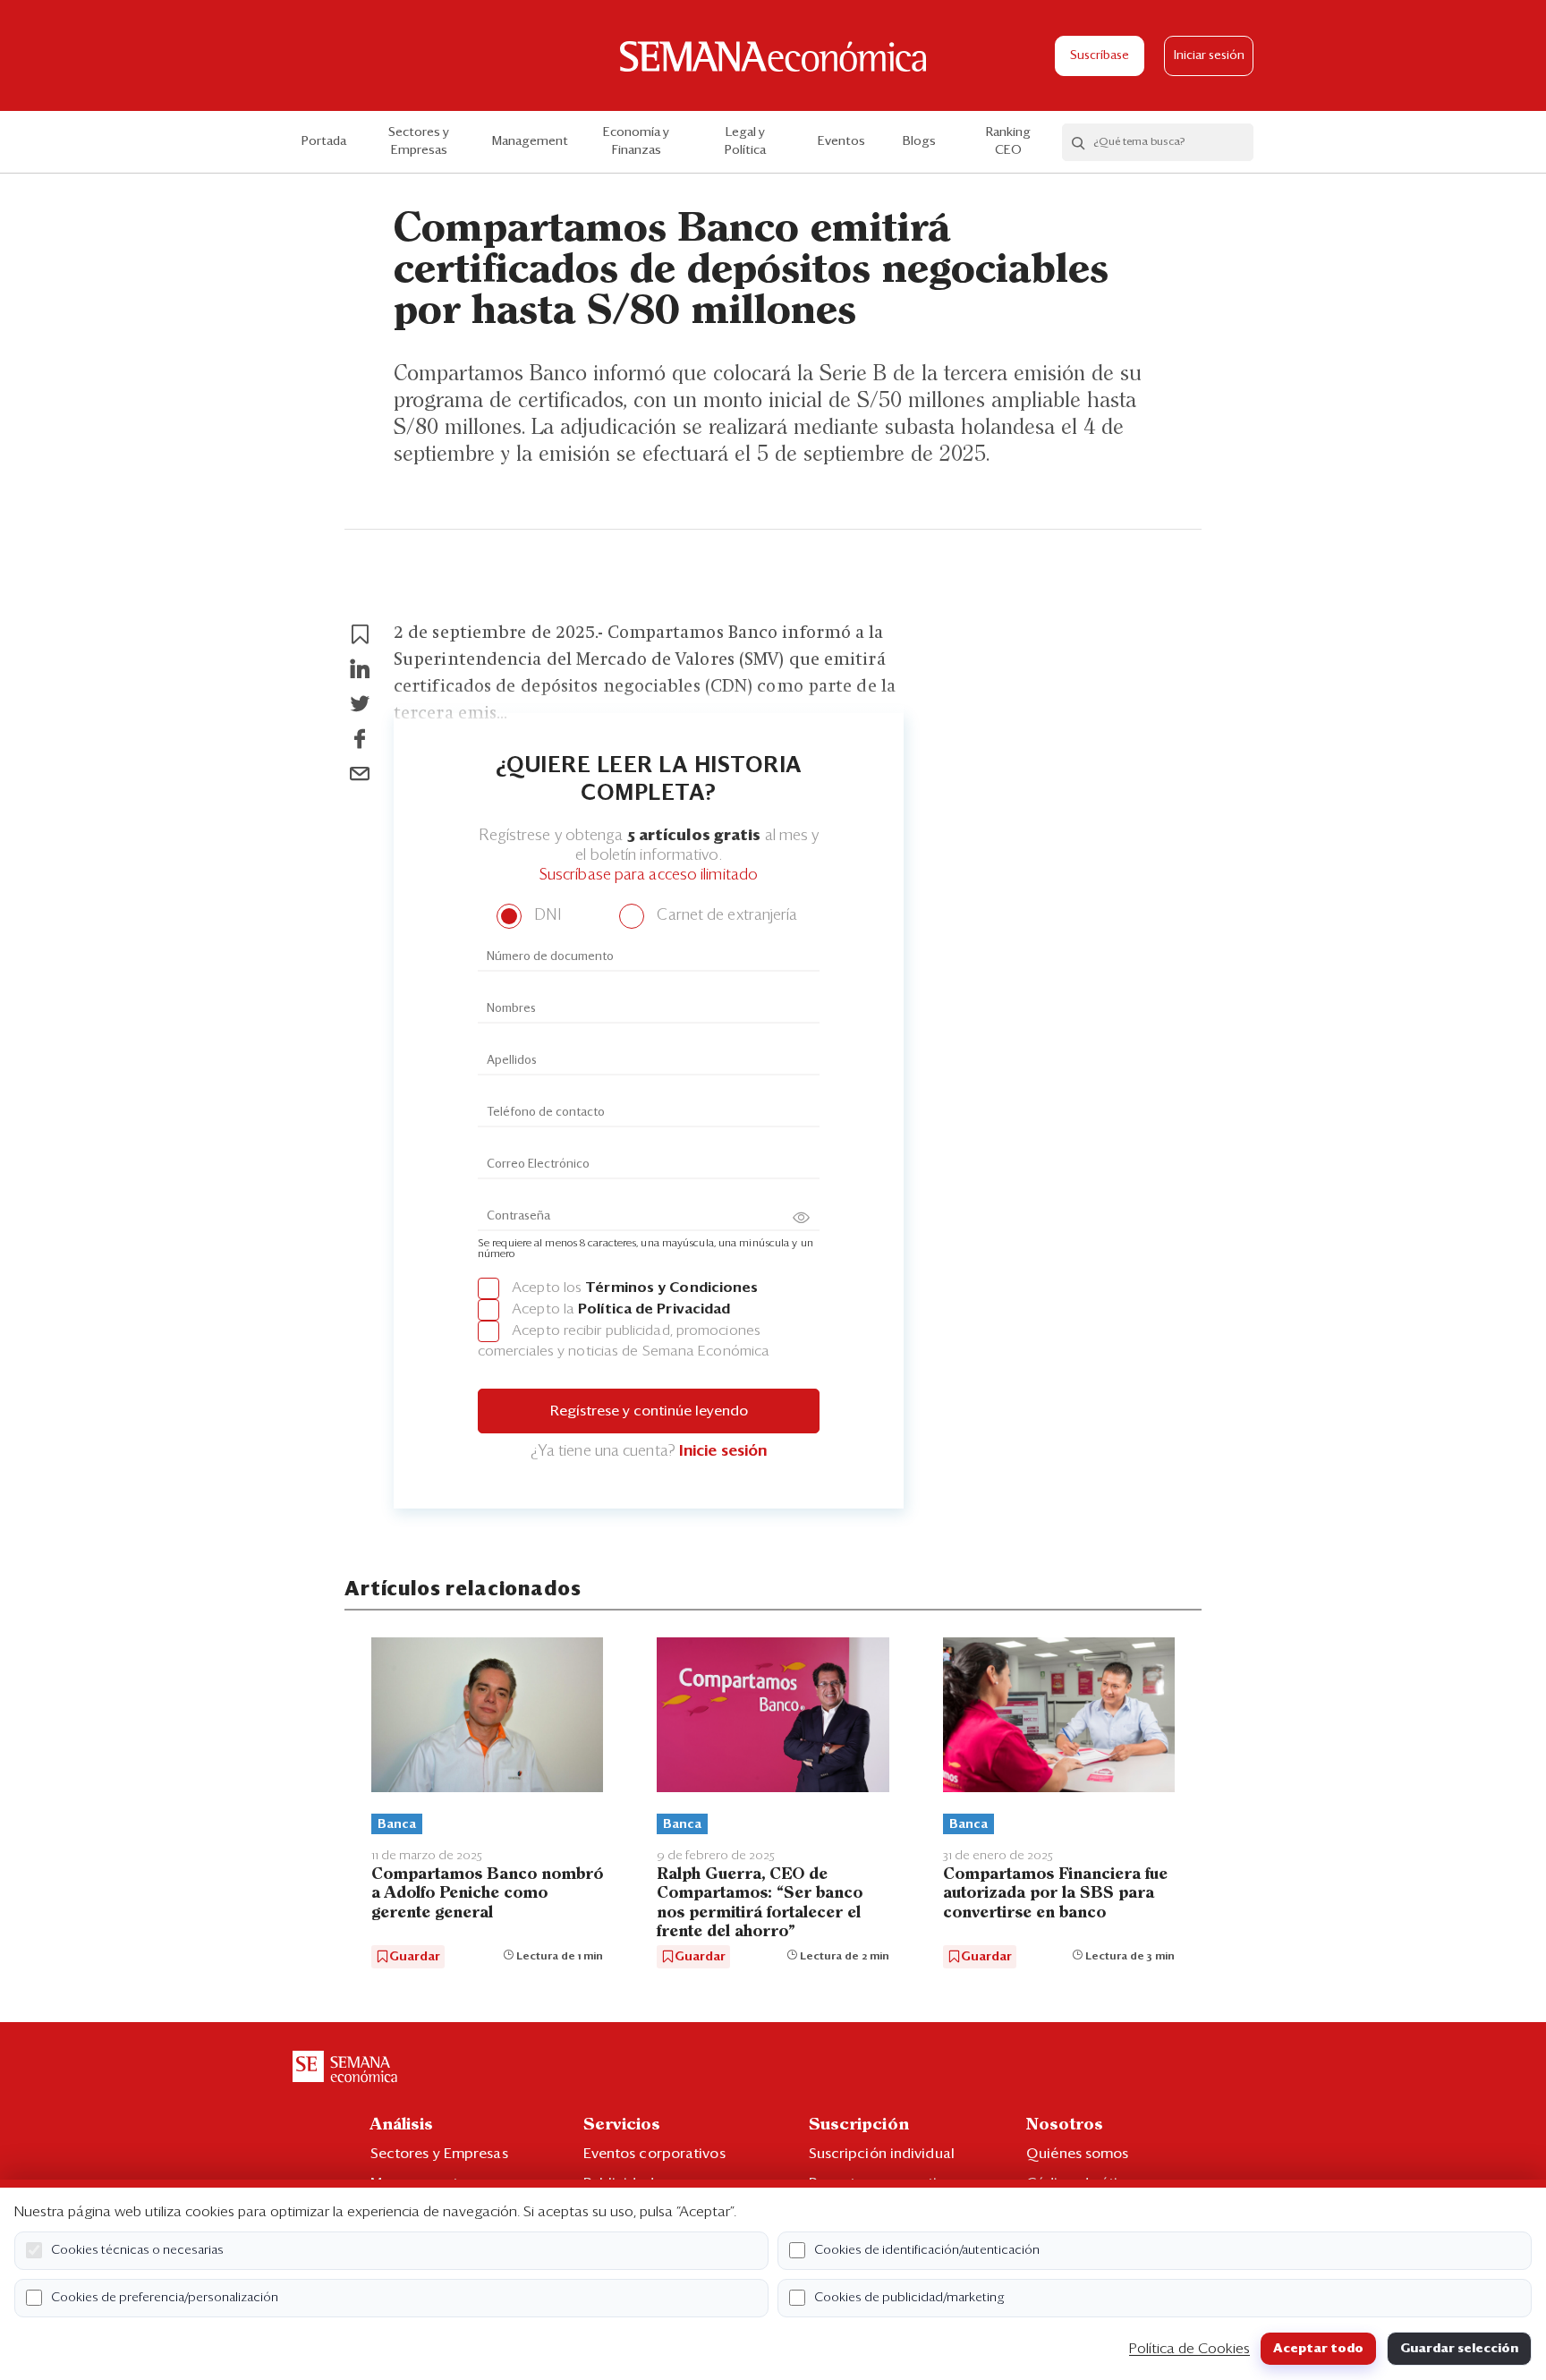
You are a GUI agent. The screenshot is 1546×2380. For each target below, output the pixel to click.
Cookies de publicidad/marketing (909, 2298)
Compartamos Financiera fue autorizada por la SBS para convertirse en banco (1055, 1894)
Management (530, 141)
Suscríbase (1100, 56)
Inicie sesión (723, 1452)
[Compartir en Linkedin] (360, 669)
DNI (545, 916)
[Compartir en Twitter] (360, 704)
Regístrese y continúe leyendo (649, 1411)
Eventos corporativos (654, 2154)
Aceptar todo (1318, 2349)
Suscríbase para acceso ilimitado (649, 875)
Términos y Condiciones (671, 1288)
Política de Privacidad (654, 1309)
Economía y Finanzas (636, 141)
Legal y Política (745, 141)
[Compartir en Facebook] (360, 739)
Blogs (919, 141)
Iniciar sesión (1209, 56)
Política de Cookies (1189, 2349)
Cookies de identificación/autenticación (927, 2250)
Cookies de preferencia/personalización (165, 2298)
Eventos (841, 141)
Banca (397, 1824)
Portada (324, 141)
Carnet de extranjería (725, 916)
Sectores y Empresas (419, 141)
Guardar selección (1459, 2349)
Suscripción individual (882, 2154)
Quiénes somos (1077, 2154)
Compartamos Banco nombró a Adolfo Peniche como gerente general (487, 1894)
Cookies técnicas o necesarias (137, 2250)
